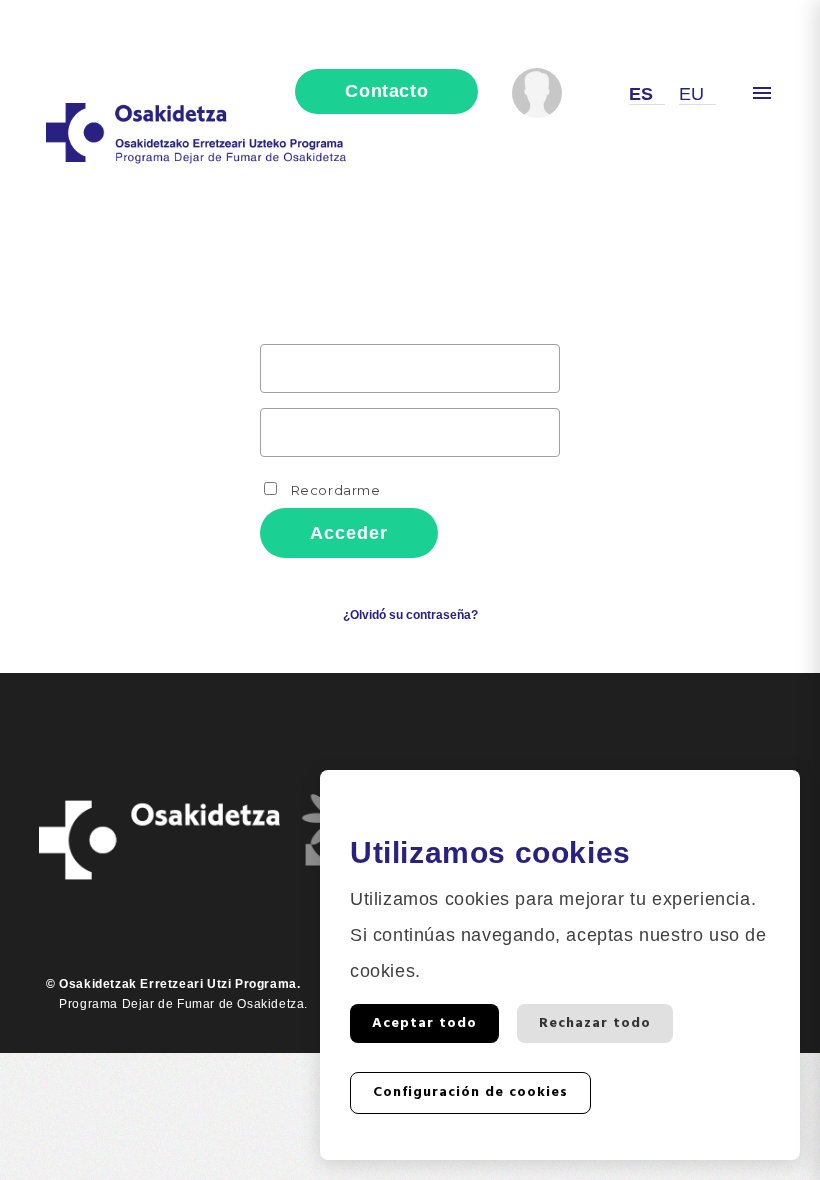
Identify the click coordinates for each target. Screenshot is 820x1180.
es (641, 94)
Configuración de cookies (470, 1092)
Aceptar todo (424, 1023)
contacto (386, 91)
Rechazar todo (595, 1023)
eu (692, 94)
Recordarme (334, 490)
